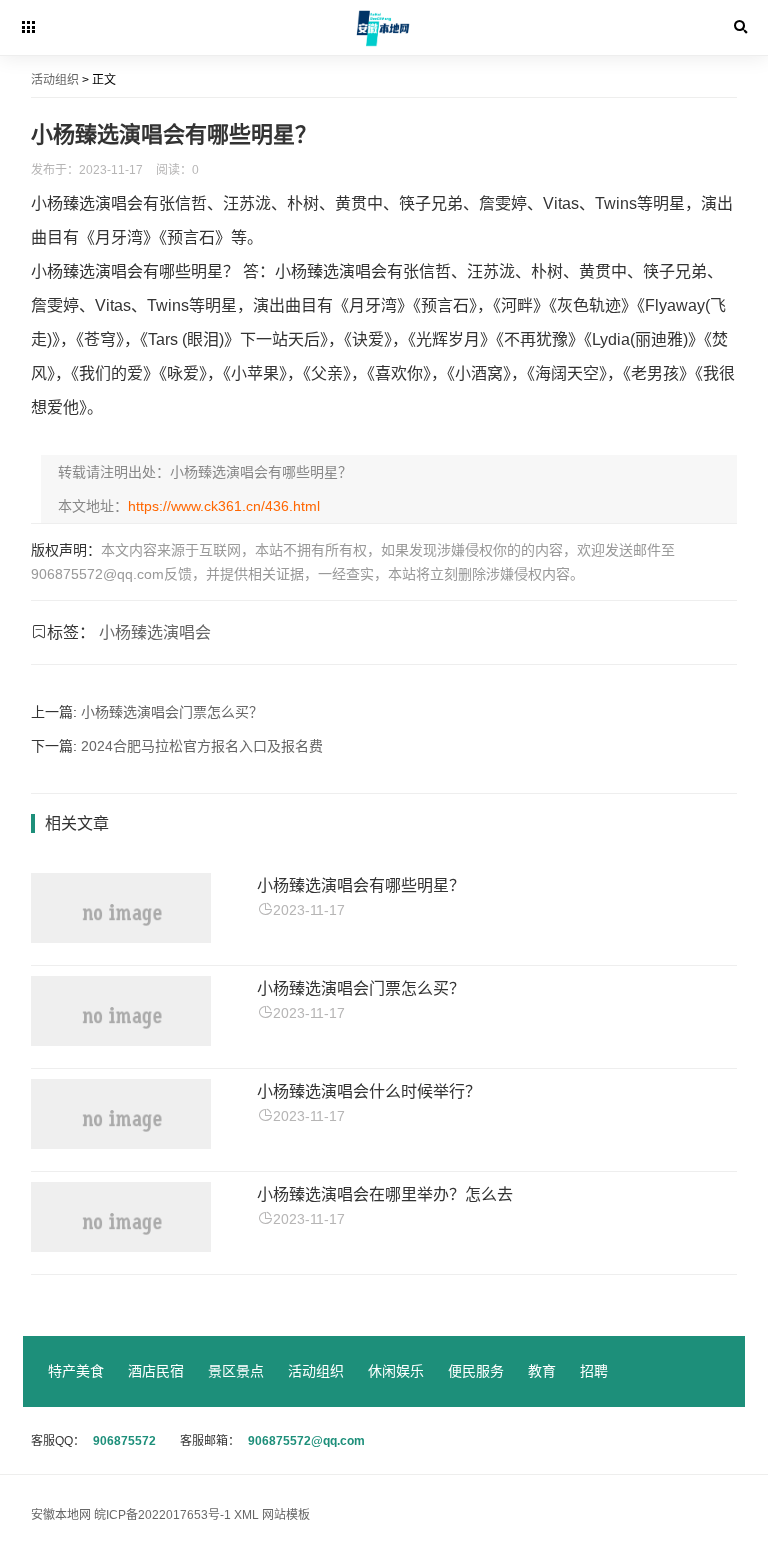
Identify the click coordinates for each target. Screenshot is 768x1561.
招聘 (594, 1371)
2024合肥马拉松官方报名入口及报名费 (202, 746)
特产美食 (76, 1371)
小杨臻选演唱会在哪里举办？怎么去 (385, 1194)
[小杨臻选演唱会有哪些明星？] (121, 937)
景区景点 (236, 1371)
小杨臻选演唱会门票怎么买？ (172, 712)
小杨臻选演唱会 (155, 632)
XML (246, 1515)
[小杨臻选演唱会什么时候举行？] (121, 1143)
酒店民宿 (156, 1371)
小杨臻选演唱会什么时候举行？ (369, 1091)
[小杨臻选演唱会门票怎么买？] (121, 1040)
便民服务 (476, 1371)
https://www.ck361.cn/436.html (224, 506)
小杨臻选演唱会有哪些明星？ (361, 885)
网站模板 (286, 1515)
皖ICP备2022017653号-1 (164, 1515)
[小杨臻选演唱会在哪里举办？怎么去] (121, 1246)
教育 (542, 1371)
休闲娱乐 (396, 1371)
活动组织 (55, 80)
